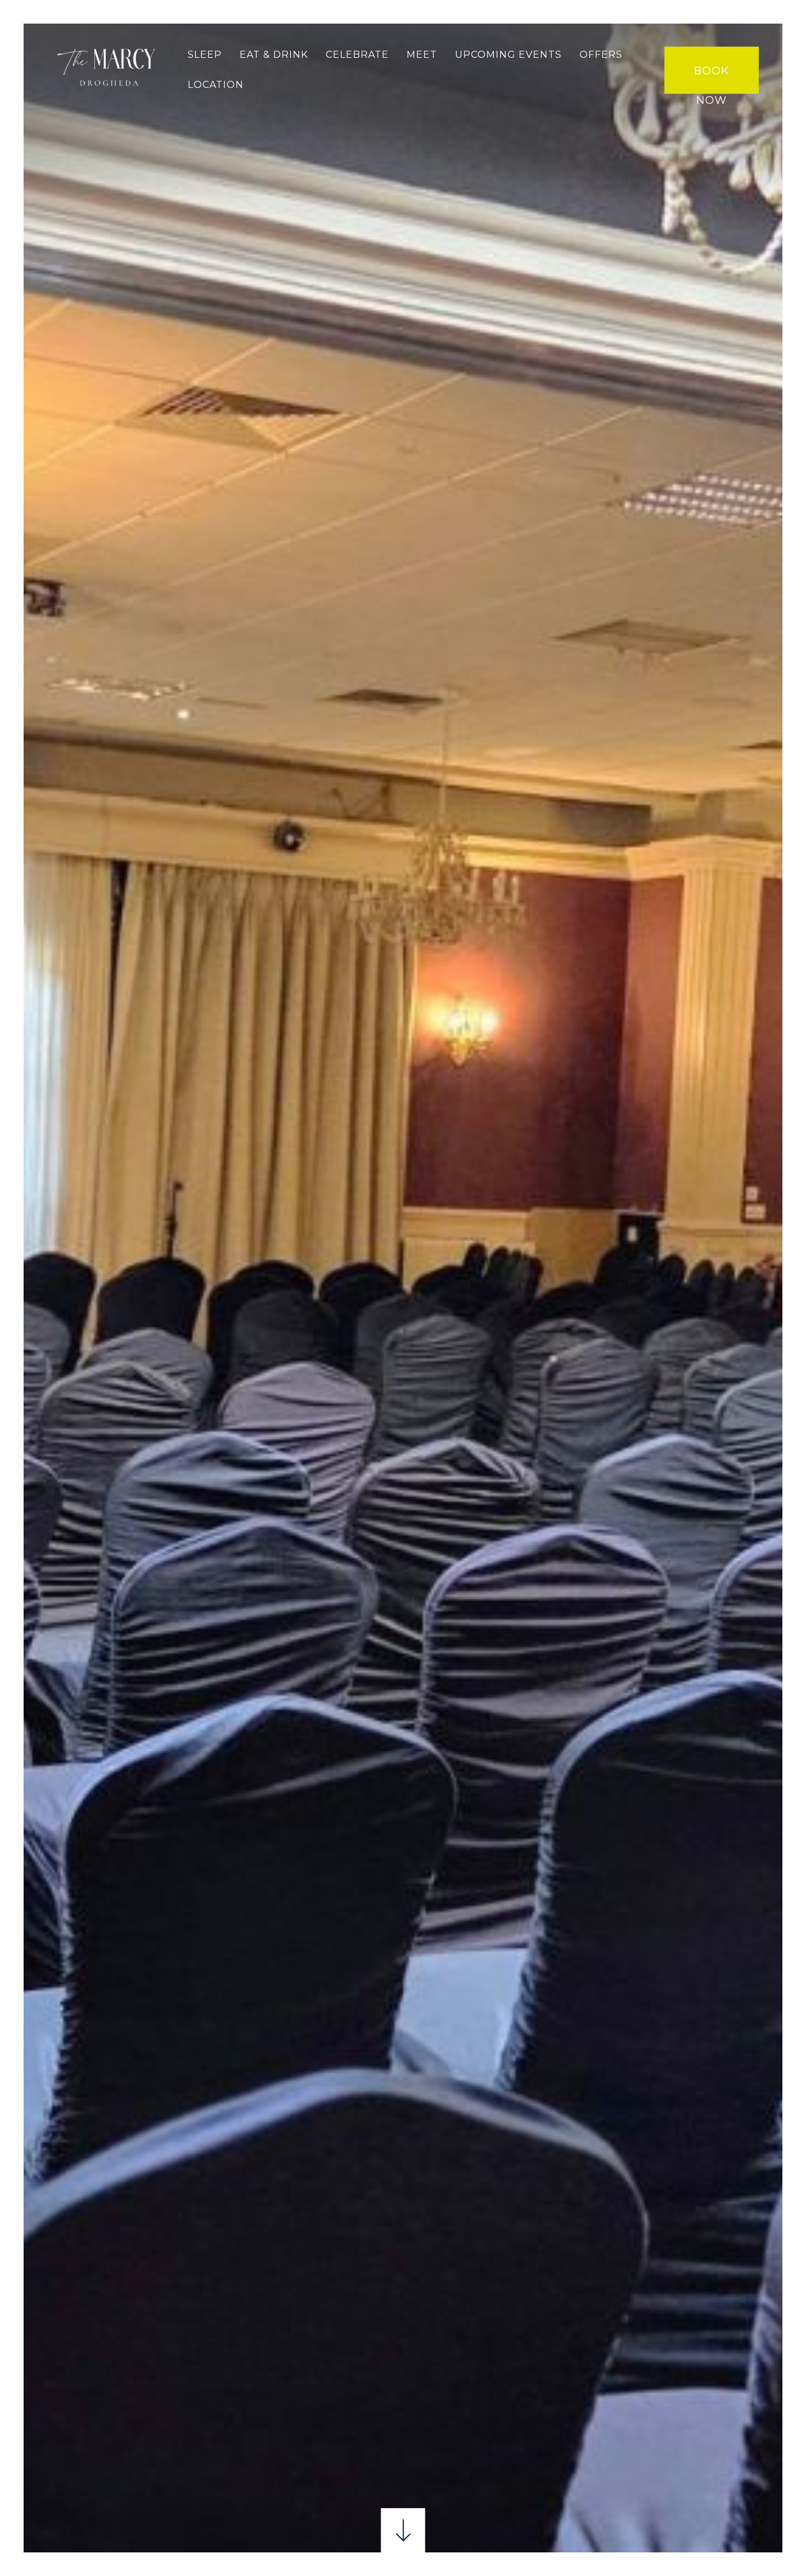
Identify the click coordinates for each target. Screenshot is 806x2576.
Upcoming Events (508, 55)
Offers (601, 55)
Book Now (712, 79)
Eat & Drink (274, 55)
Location (216, 85)
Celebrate (357, 55)
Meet (422, 55)
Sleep (205, 55)
